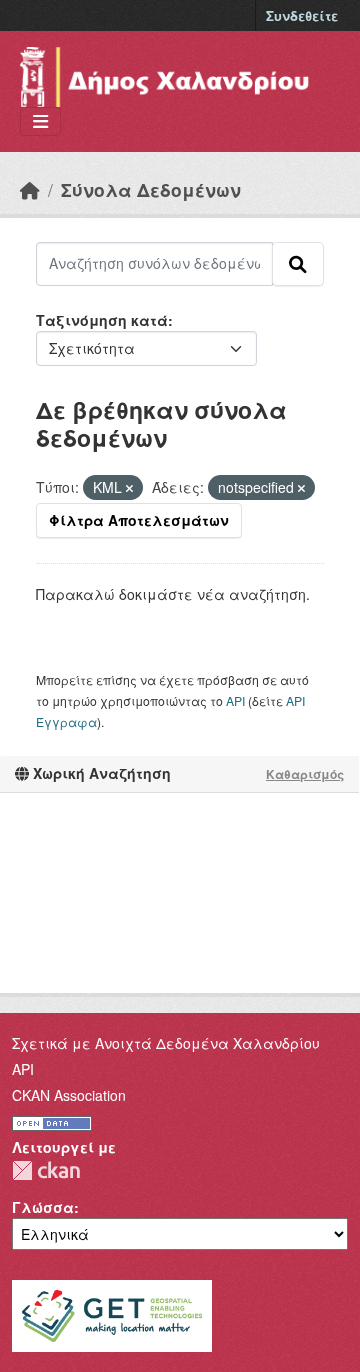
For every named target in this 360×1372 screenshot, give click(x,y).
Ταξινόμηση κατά (102, 320)
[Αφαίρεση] (129, 488)
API (235, 700)
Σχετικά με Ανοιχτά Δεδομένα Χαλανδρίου (166, 1043)
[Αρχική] (30, 189)
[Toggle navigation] (40, 121)
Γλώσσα (43, 1207)
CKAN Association (69, 1095)
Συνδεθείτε (302, 15)
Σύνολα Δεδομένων (151, 189)
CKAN (46, 1170)
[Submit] (298, 264)
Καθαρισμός (305, 774)
